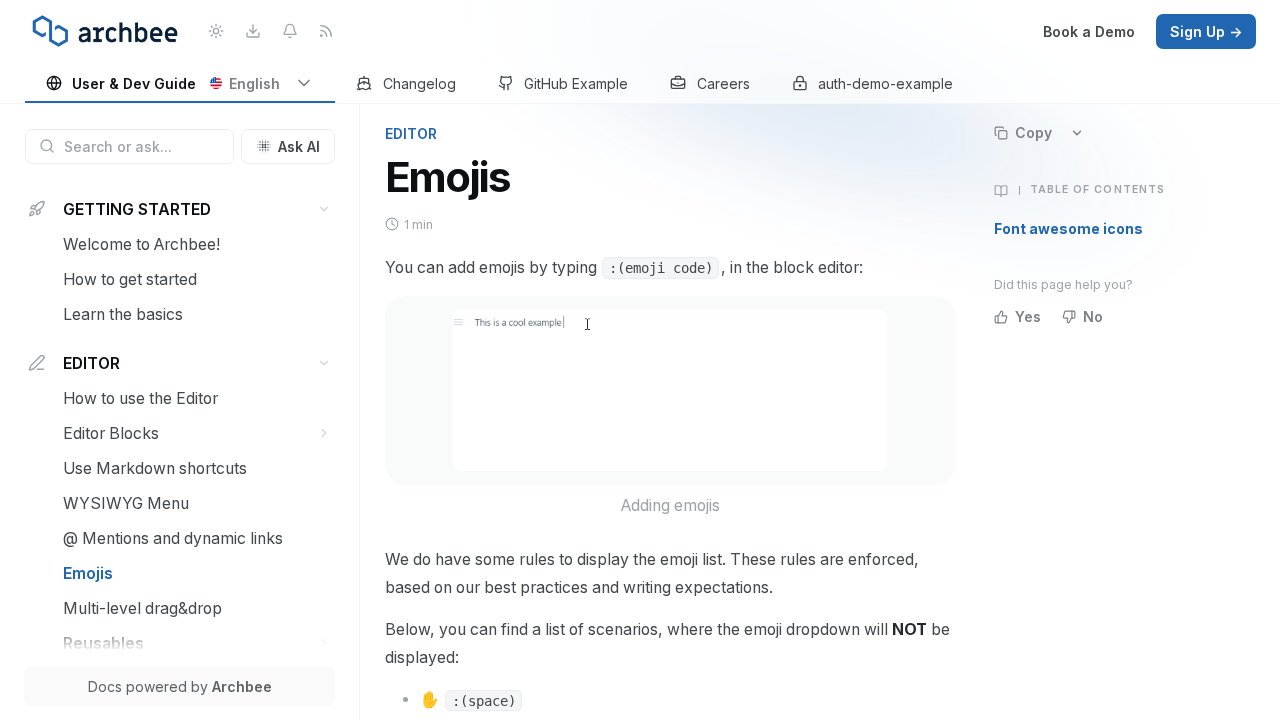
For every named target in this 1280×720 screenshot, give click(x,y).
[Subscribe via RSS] (326, 31)
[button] (324, 209)
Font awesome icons (1068, 228)
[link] (180, 84)
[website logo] (105, 31)
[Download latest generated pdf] (252, 31)
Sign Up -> (1206, 31)
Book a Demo (1089, 31)
